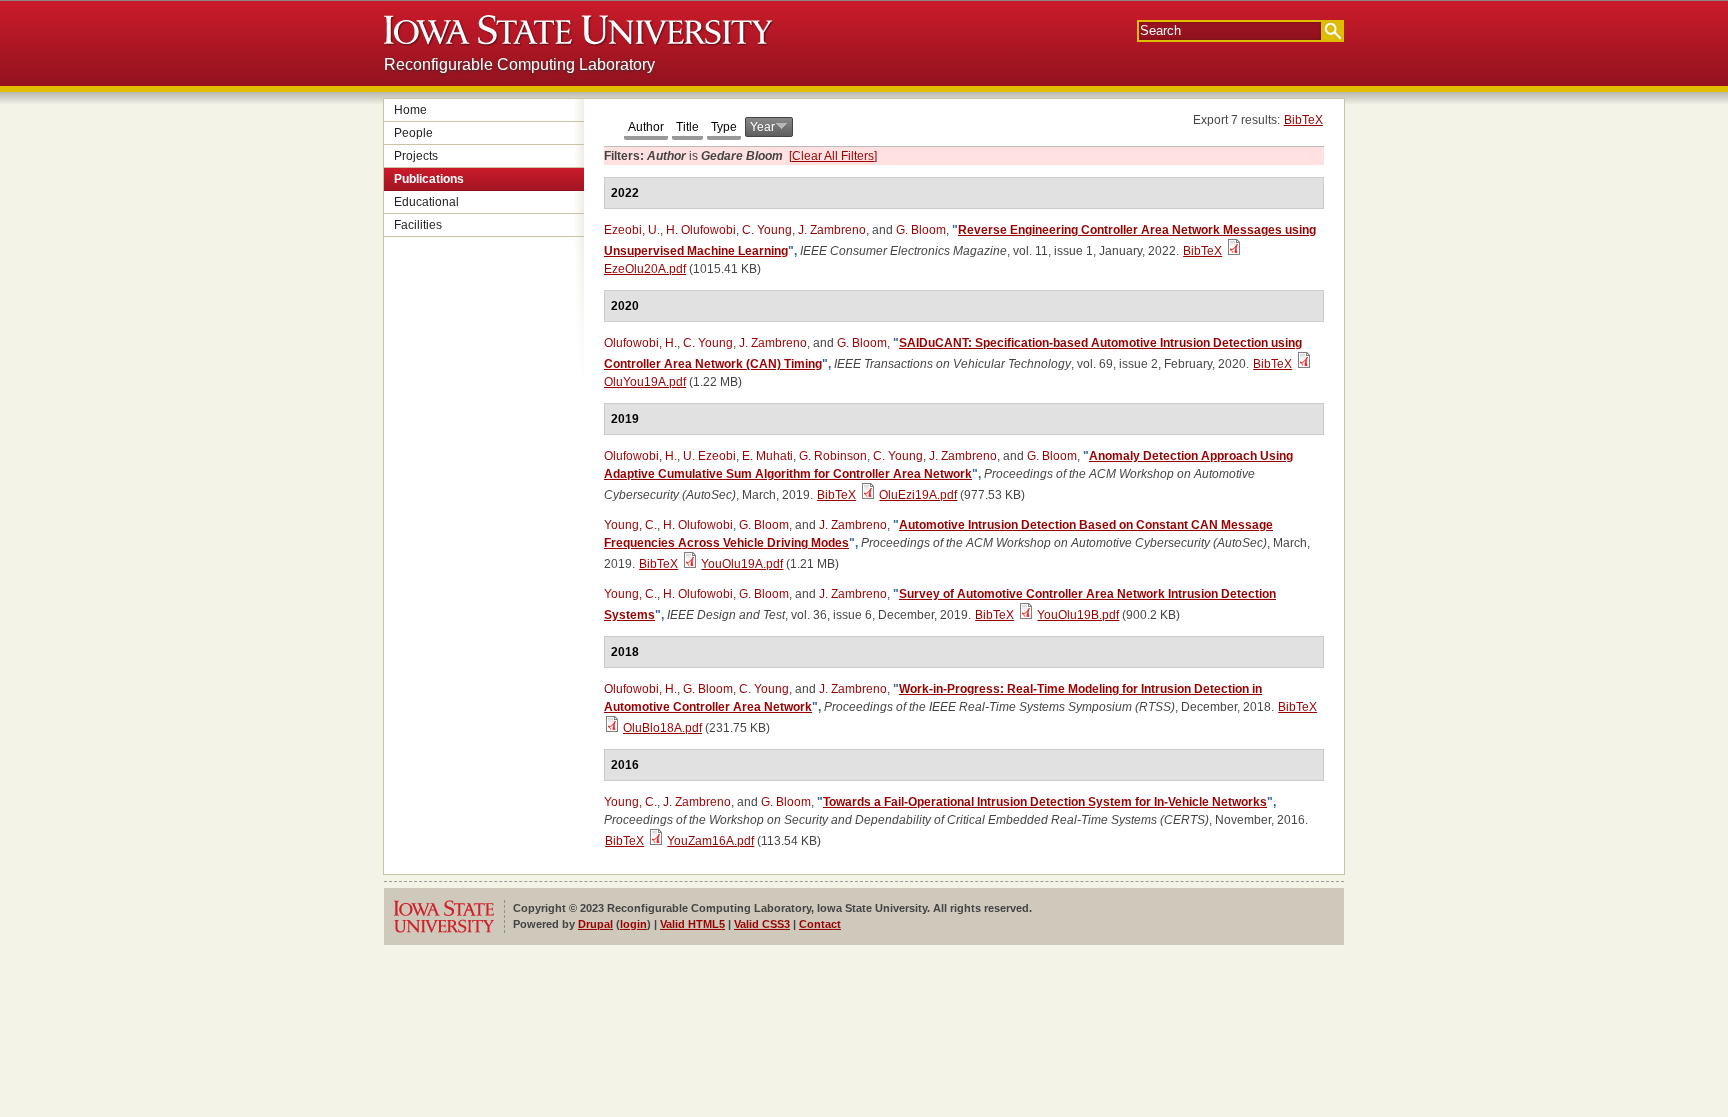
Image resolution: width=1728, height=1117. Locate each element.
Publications (429, 179)
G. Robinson (833, 456)
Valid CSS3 (762, 924)
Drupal (595, 924)
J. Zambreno (832, 230)
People (413, 133)
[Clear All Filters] (833, 156)
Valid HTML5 (692, 924)
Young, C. (630, 525)
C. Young (767, 230)
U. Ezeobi (709, 456)
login (633, 924)
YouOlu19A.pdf (742, 564)
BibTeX (1303, 120)
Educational (426, 202)
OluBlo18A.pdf (662, 728)
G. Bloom (921, 230)
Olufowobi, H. (640, 343)
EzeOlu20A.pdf (645, 269)
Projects (416, 156)
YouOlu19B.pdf (1078, 615)
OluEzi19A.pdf (918, 495)
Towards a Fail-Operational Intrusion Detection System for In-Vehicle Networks (1045, 802)
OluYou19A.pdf (645, 382)
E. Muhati (767, 456)
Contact (820, 924)
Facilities (418, 225)
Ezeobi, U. (632, 230)
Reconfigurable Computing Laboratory (519, 64)
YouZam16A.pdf (710, 841)
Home (410, 110)
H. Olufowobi (701, 230)
